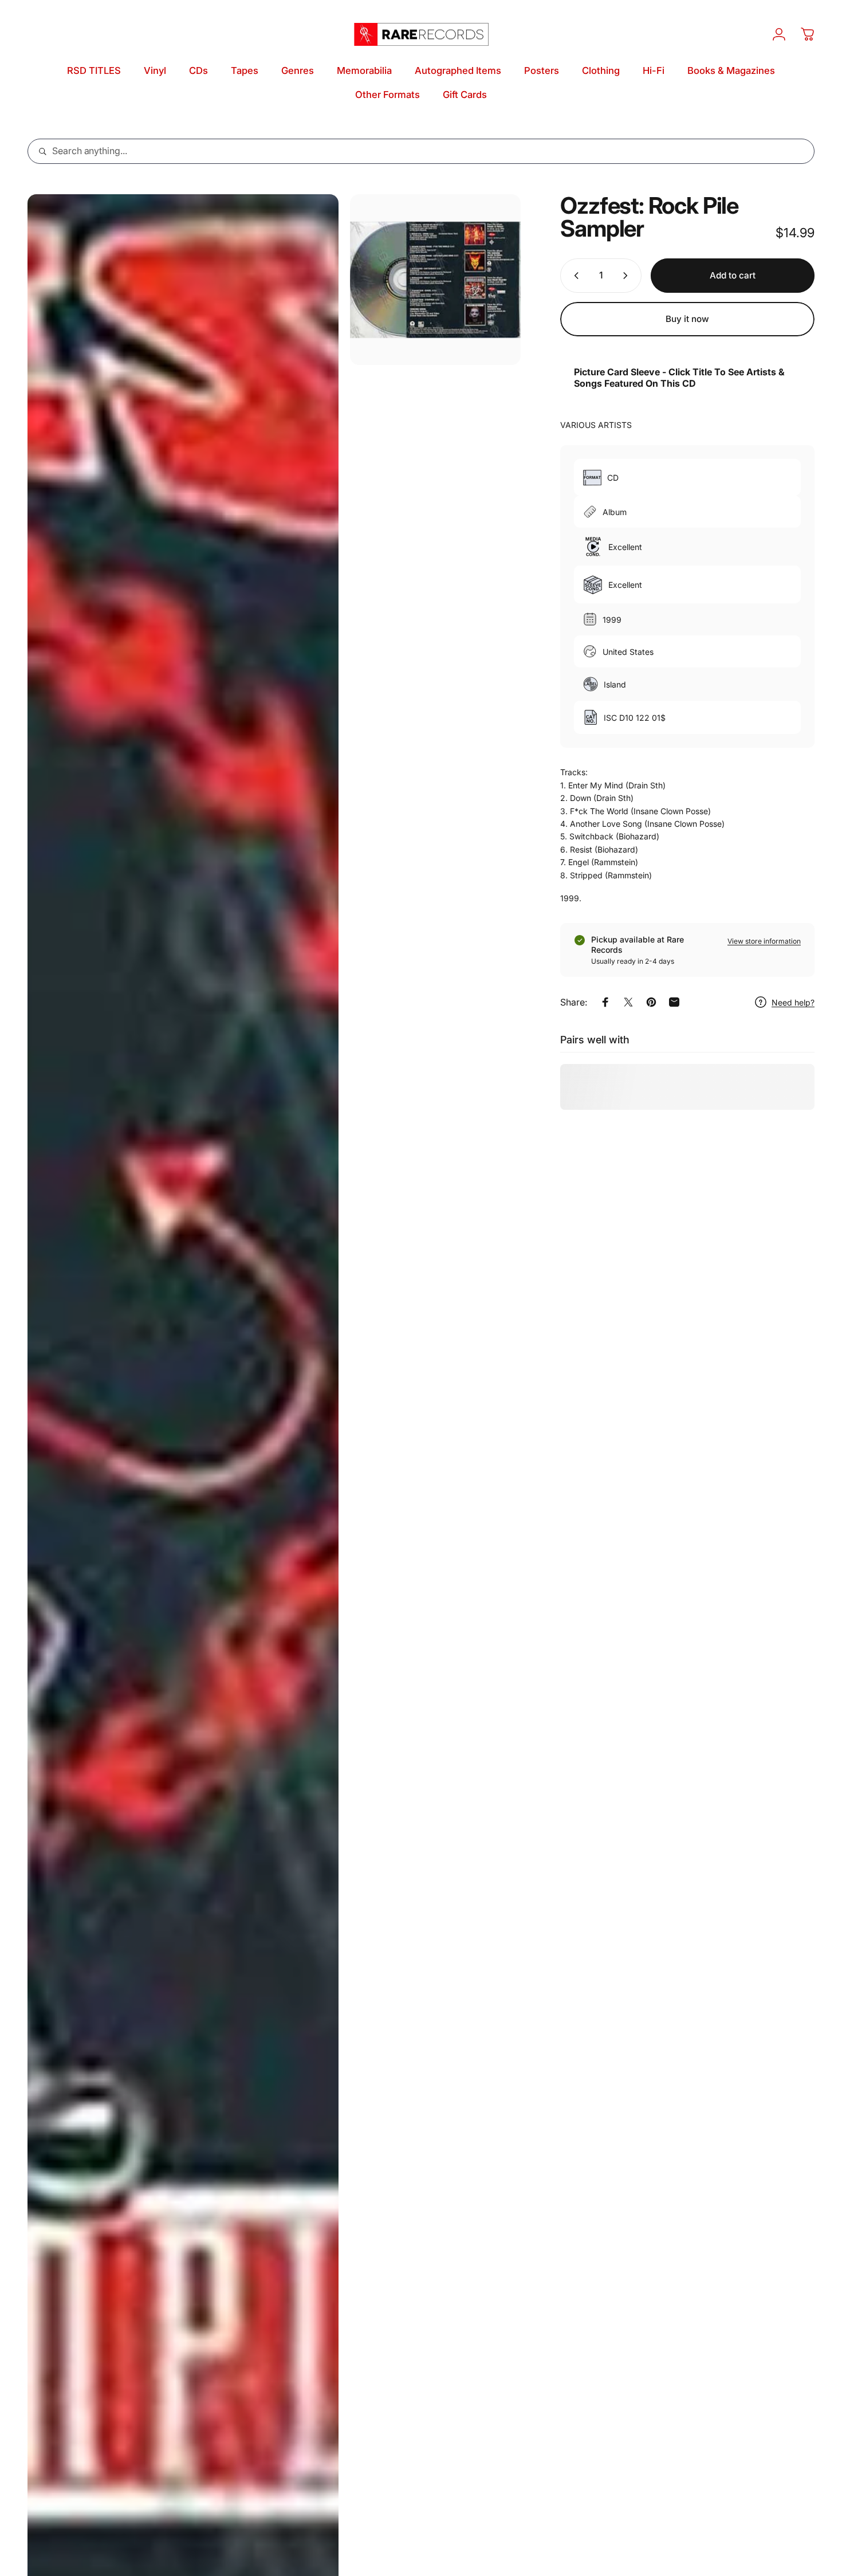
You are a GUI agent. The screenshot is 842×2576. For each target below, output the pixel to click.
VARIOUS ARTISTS (596, 425)
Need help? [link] (793, 1002)
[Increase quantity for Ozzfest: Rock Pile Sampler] (628, 276)
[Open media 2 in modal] (435, 280)
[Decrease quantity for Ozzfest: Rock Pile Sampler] (574, 276)
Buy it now (687, 319)
